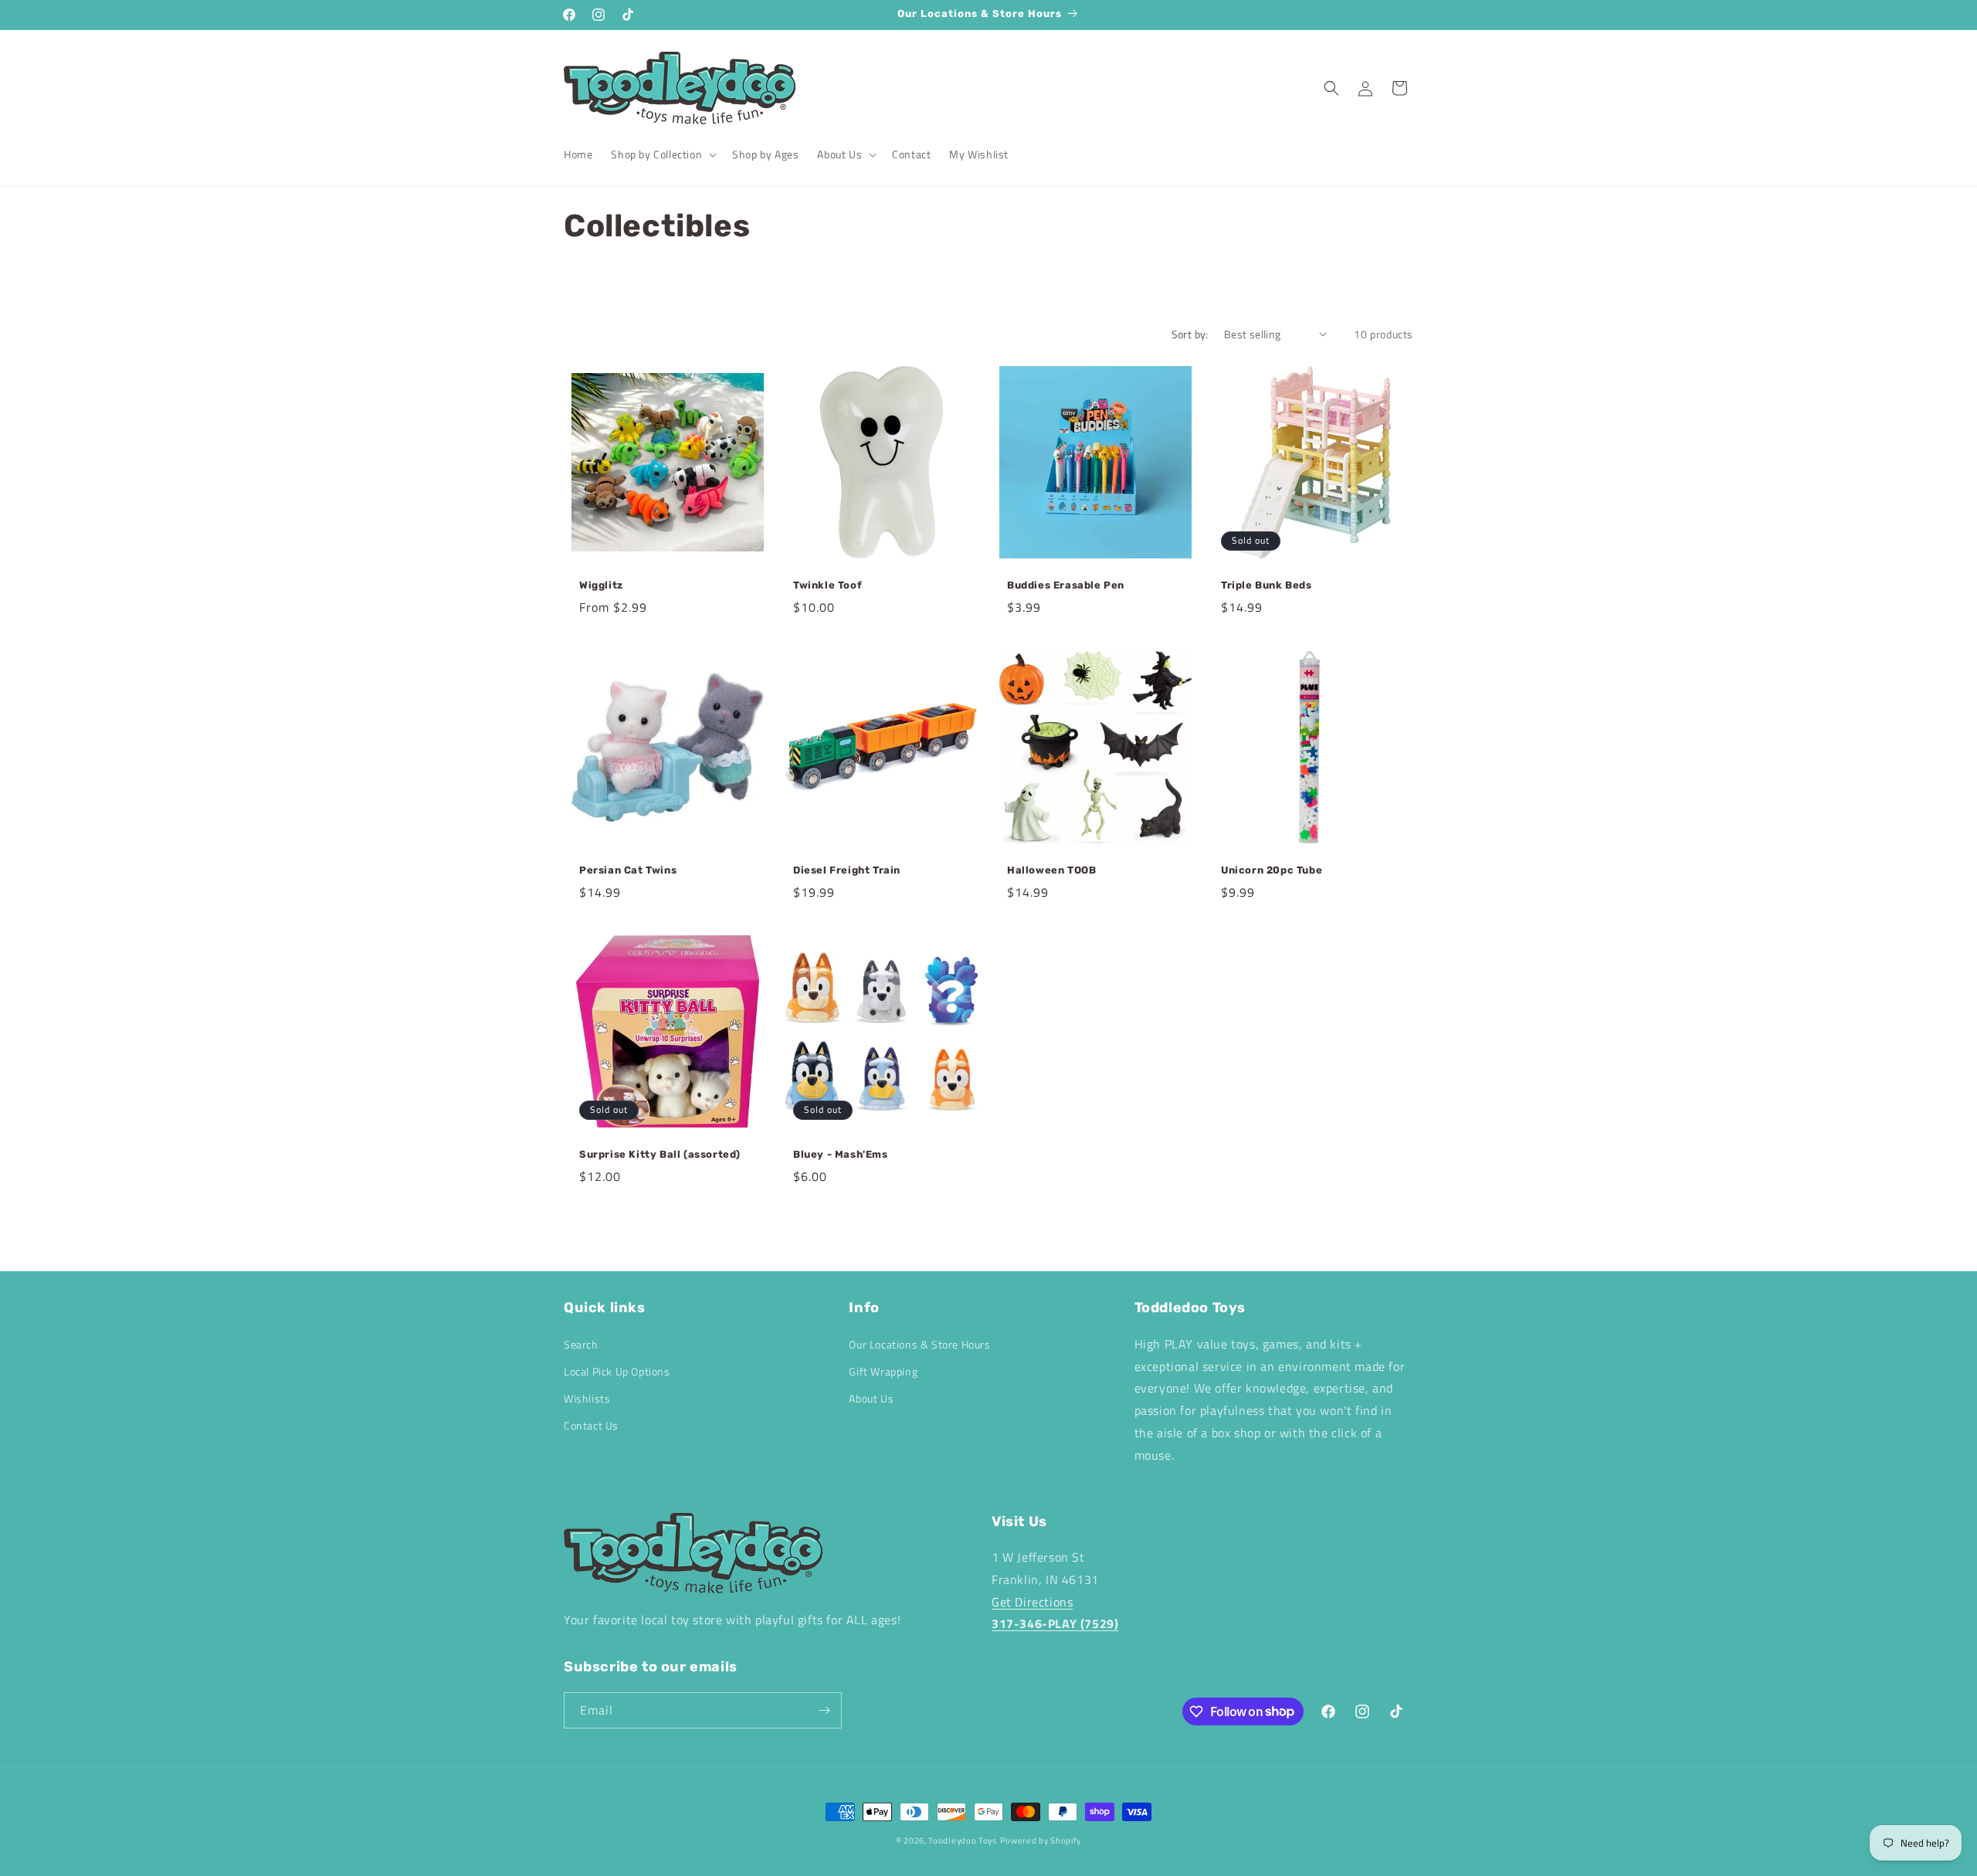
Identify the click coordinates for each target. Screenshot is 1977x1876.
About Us (871, 1398)
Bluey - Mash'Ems (841, 1154)
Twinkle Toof (827, 585)
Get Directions (1032, 1602)
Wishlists (587, 1398)
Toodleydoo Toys (963, 1840)
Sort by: (1190, 334)
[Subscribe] (824, 1710)
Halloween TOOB (1051, 870)
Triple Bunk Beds (1267, 585)
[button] (662, 154)
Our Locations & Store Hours (919, 1344)
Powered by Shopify (1041, 1840)
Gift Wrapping (883, 1371)
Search (581, 1344)
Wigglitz (601, 585)
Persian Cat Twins (628, 870)
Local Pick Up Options (617, 1371)
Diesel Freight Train (848, 870)
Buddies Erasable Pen (1066, 585)
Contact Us (591, 1425)
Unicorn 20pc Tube (1272, 870)
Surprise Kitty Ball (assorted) (660, 1154)
